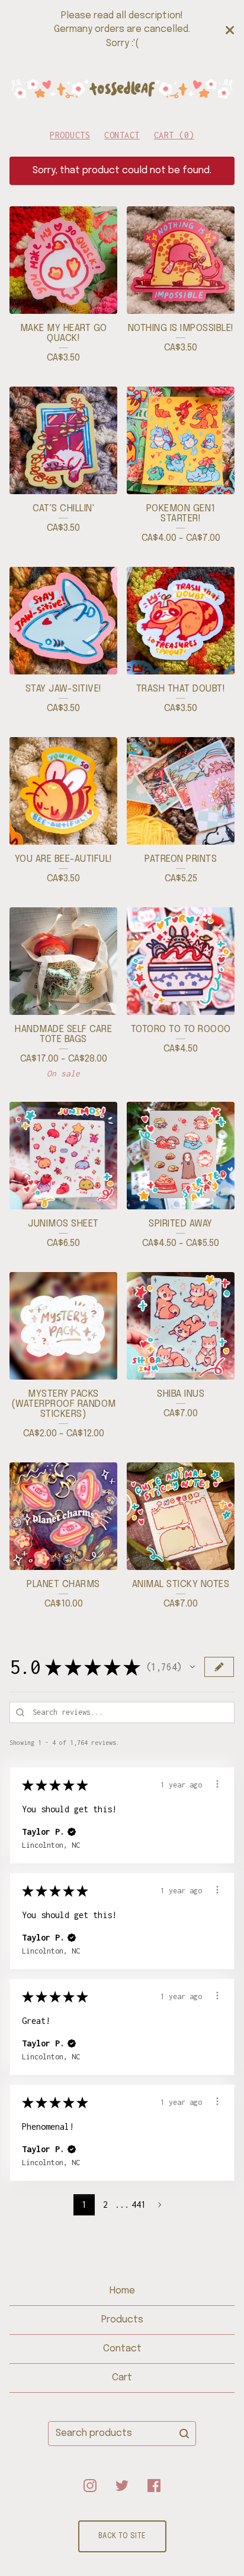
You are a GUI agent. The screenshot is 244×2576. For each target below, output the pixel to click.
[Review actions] (217, 1784)
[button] (192, 1667)
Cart (122, 2378)
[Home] (122, 89)
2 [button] (105, 2204)
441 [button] (139, 2204)
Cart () (174, 135)
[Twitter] (122, 2486)
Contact (122, 135)
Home (122, 2291)
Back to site (122, 2536)
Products (70, 135)
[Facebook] (154, 2486)
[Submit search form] (184, 2434)
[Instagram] (90, 2486)
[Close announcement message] (230, 30)
